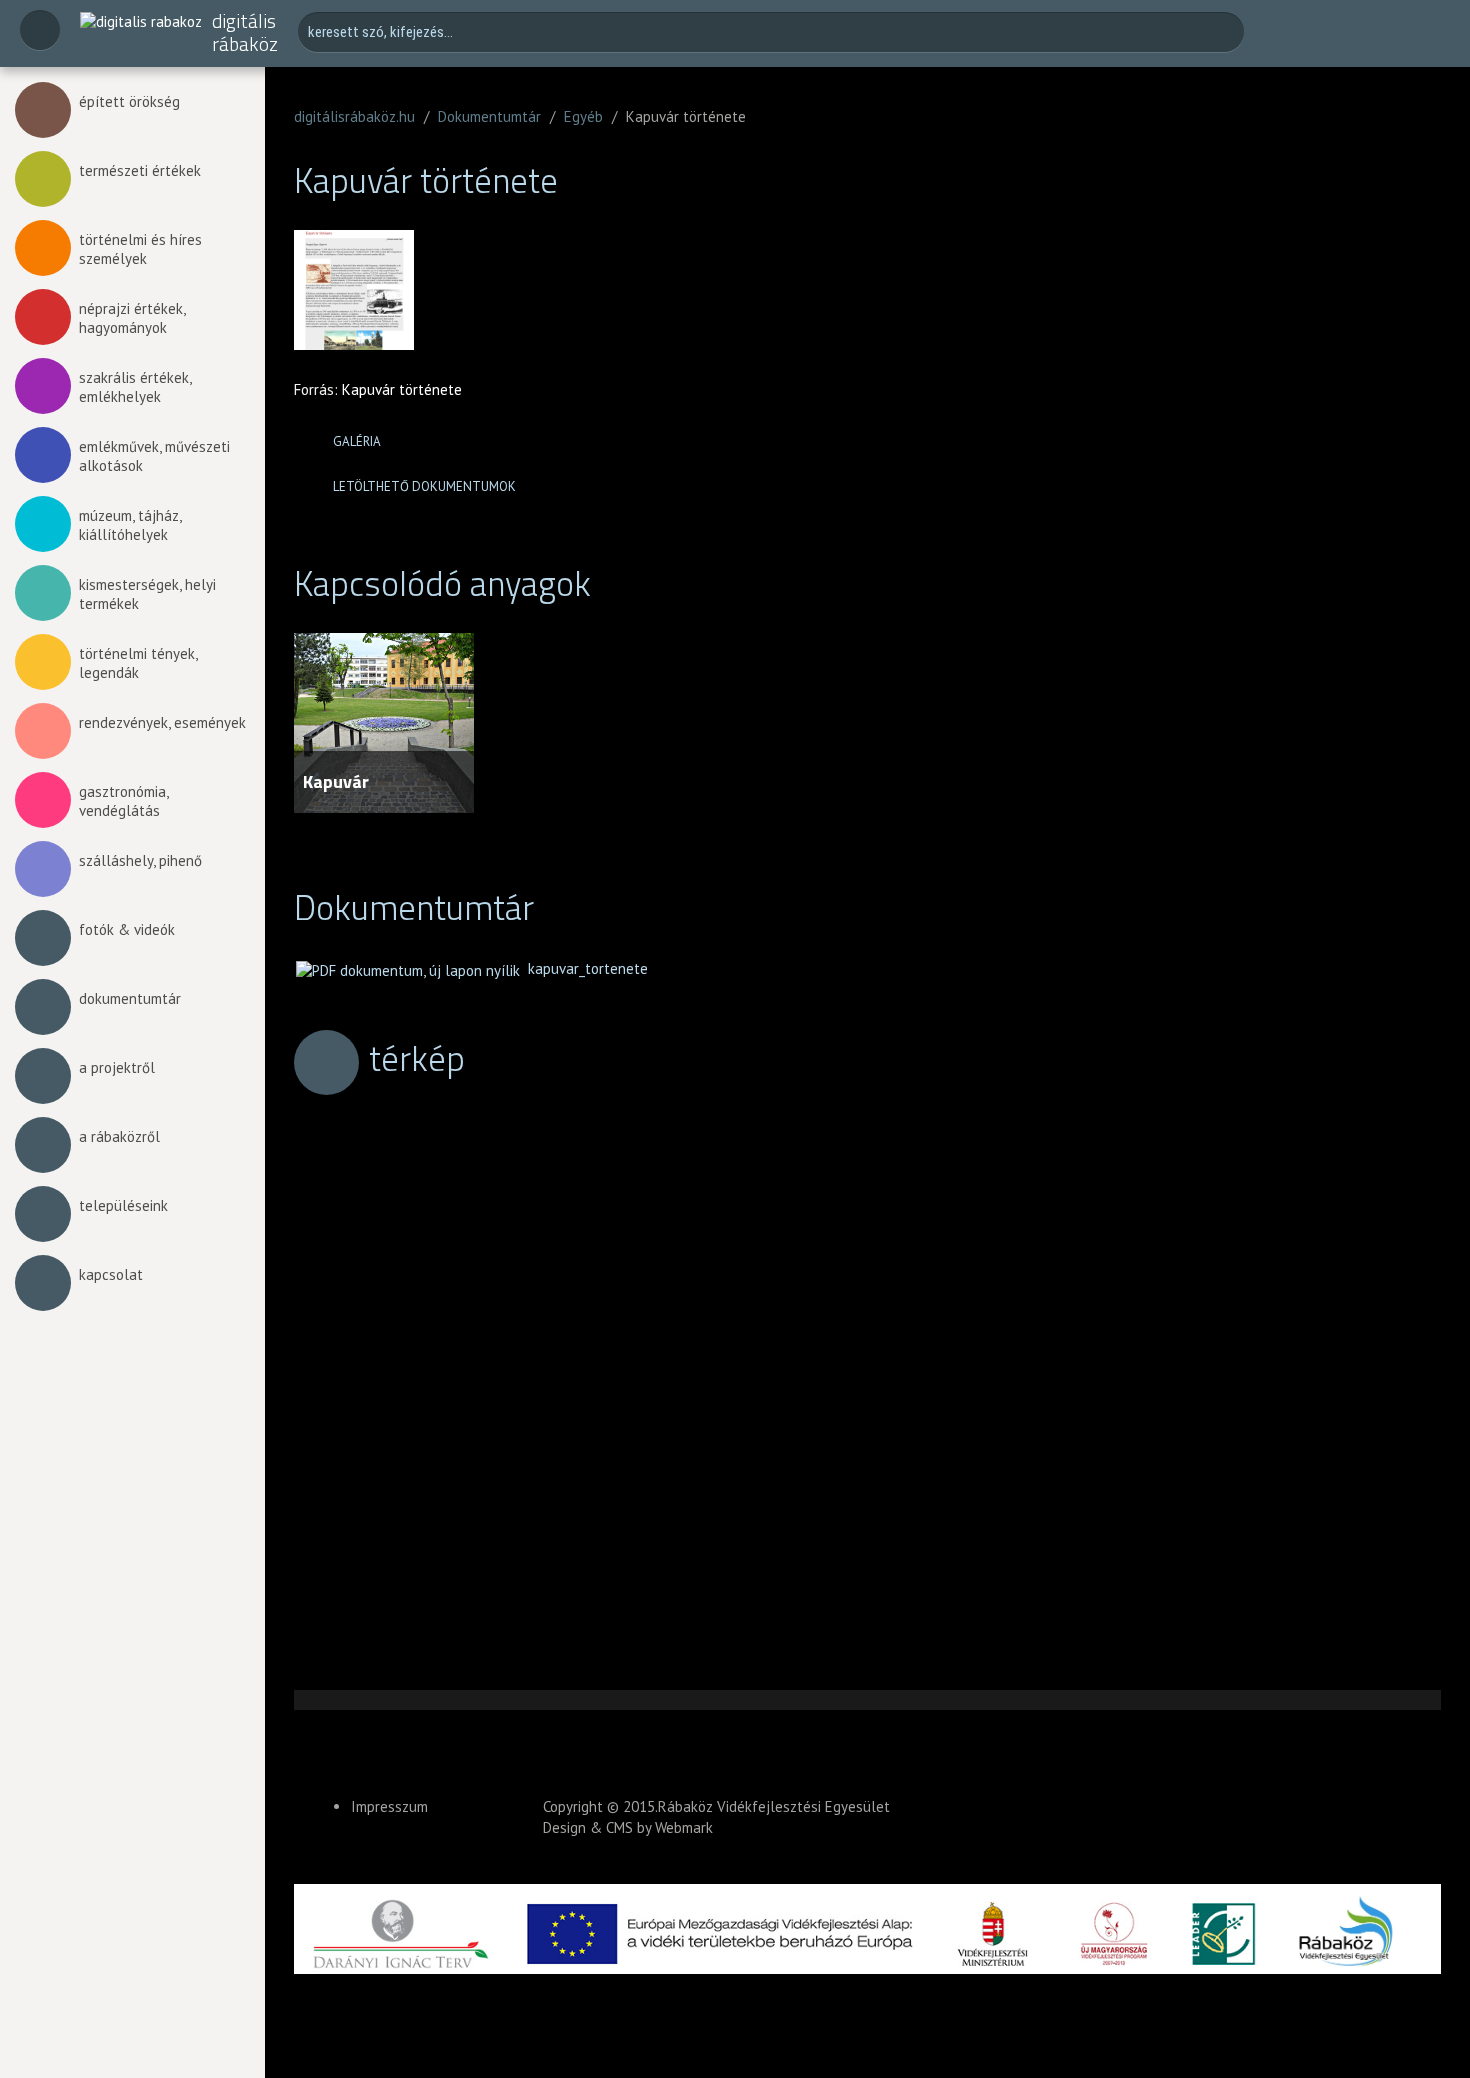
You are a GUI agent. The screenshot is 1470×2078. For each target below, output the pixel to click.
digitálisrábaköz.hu (354, 116)
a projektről (117, 1067)
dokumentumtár (130, 998)
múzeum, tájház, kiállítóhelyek (130, 525)
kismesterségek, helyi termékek (147, 594)
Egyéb (583, 116)
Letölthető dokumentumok (424, 486)
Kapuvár (336, 781)
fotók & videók (127, 929)
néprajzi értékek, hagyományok (132, 318)
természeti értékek (140, 170)
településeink (123, 1205)
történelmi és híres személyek (140, 249)
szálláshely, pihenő (140, 860)
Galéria (357, 441)
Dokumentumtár (489, 116)
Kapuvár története (402, 389)
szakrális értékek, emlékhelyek (135, 387)
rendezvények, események (162, 722)
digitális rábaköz (245, 32)
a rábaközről (119, 1136)
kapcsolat (111, 1274)
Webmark (684, 1827)
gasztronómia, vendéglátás (123, 801)
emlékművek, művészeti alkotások (154, 456)
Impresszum (389, 1806)
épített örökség (129, 101)
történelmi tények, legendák (138, 663)
